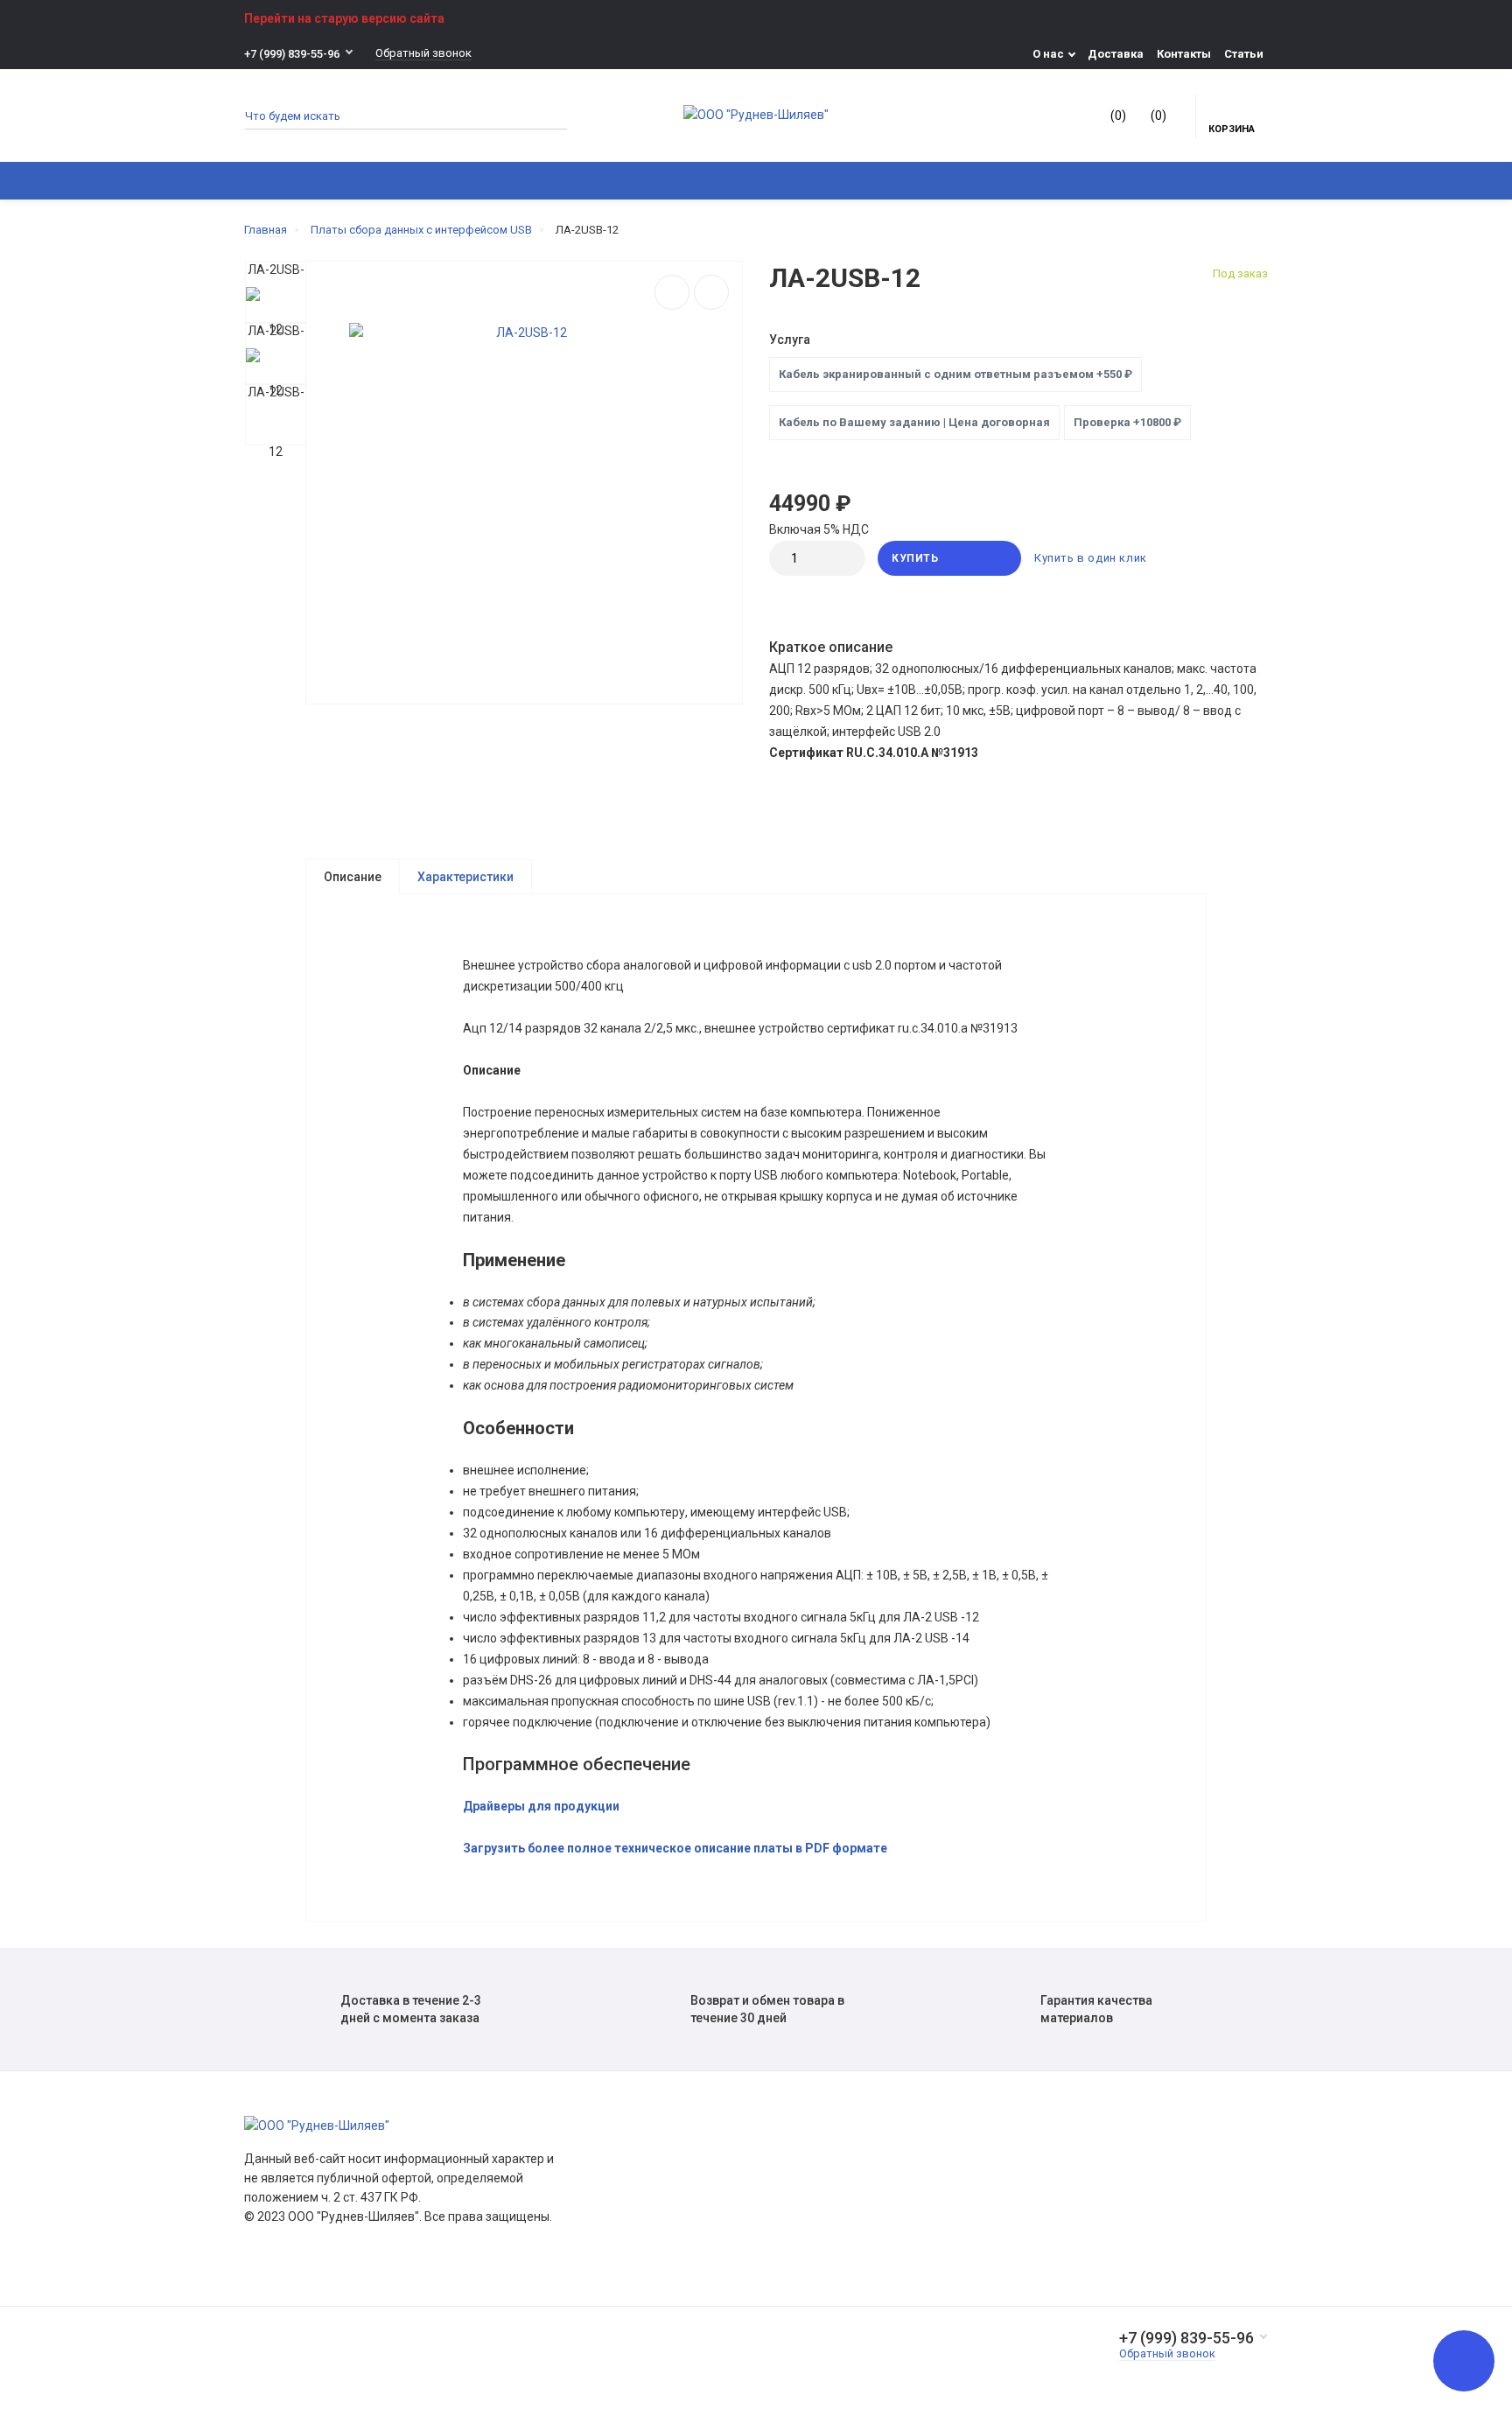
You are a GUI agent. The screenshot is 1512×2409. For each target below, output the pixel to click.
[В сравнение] (672, 292)
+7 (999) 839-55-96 (292, 54)
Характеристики (465, 877)
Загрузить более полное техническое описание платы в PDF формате (675, 1848)
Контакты (1184, 54)
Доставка (1116, 54)
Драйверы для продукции (541, 1806)
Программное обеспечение (589, 181)
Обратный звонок (423, 53)
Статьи (1244, 54)
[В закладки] (711, 292)
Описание (353, 877)
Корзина (1232, 129)
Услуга (790, 340)
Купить (915, 558)
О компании (625, 2157)
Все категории (301, 181)
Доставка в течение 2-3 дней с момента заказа (411, 2009)
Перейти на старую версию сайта (344, 18)
